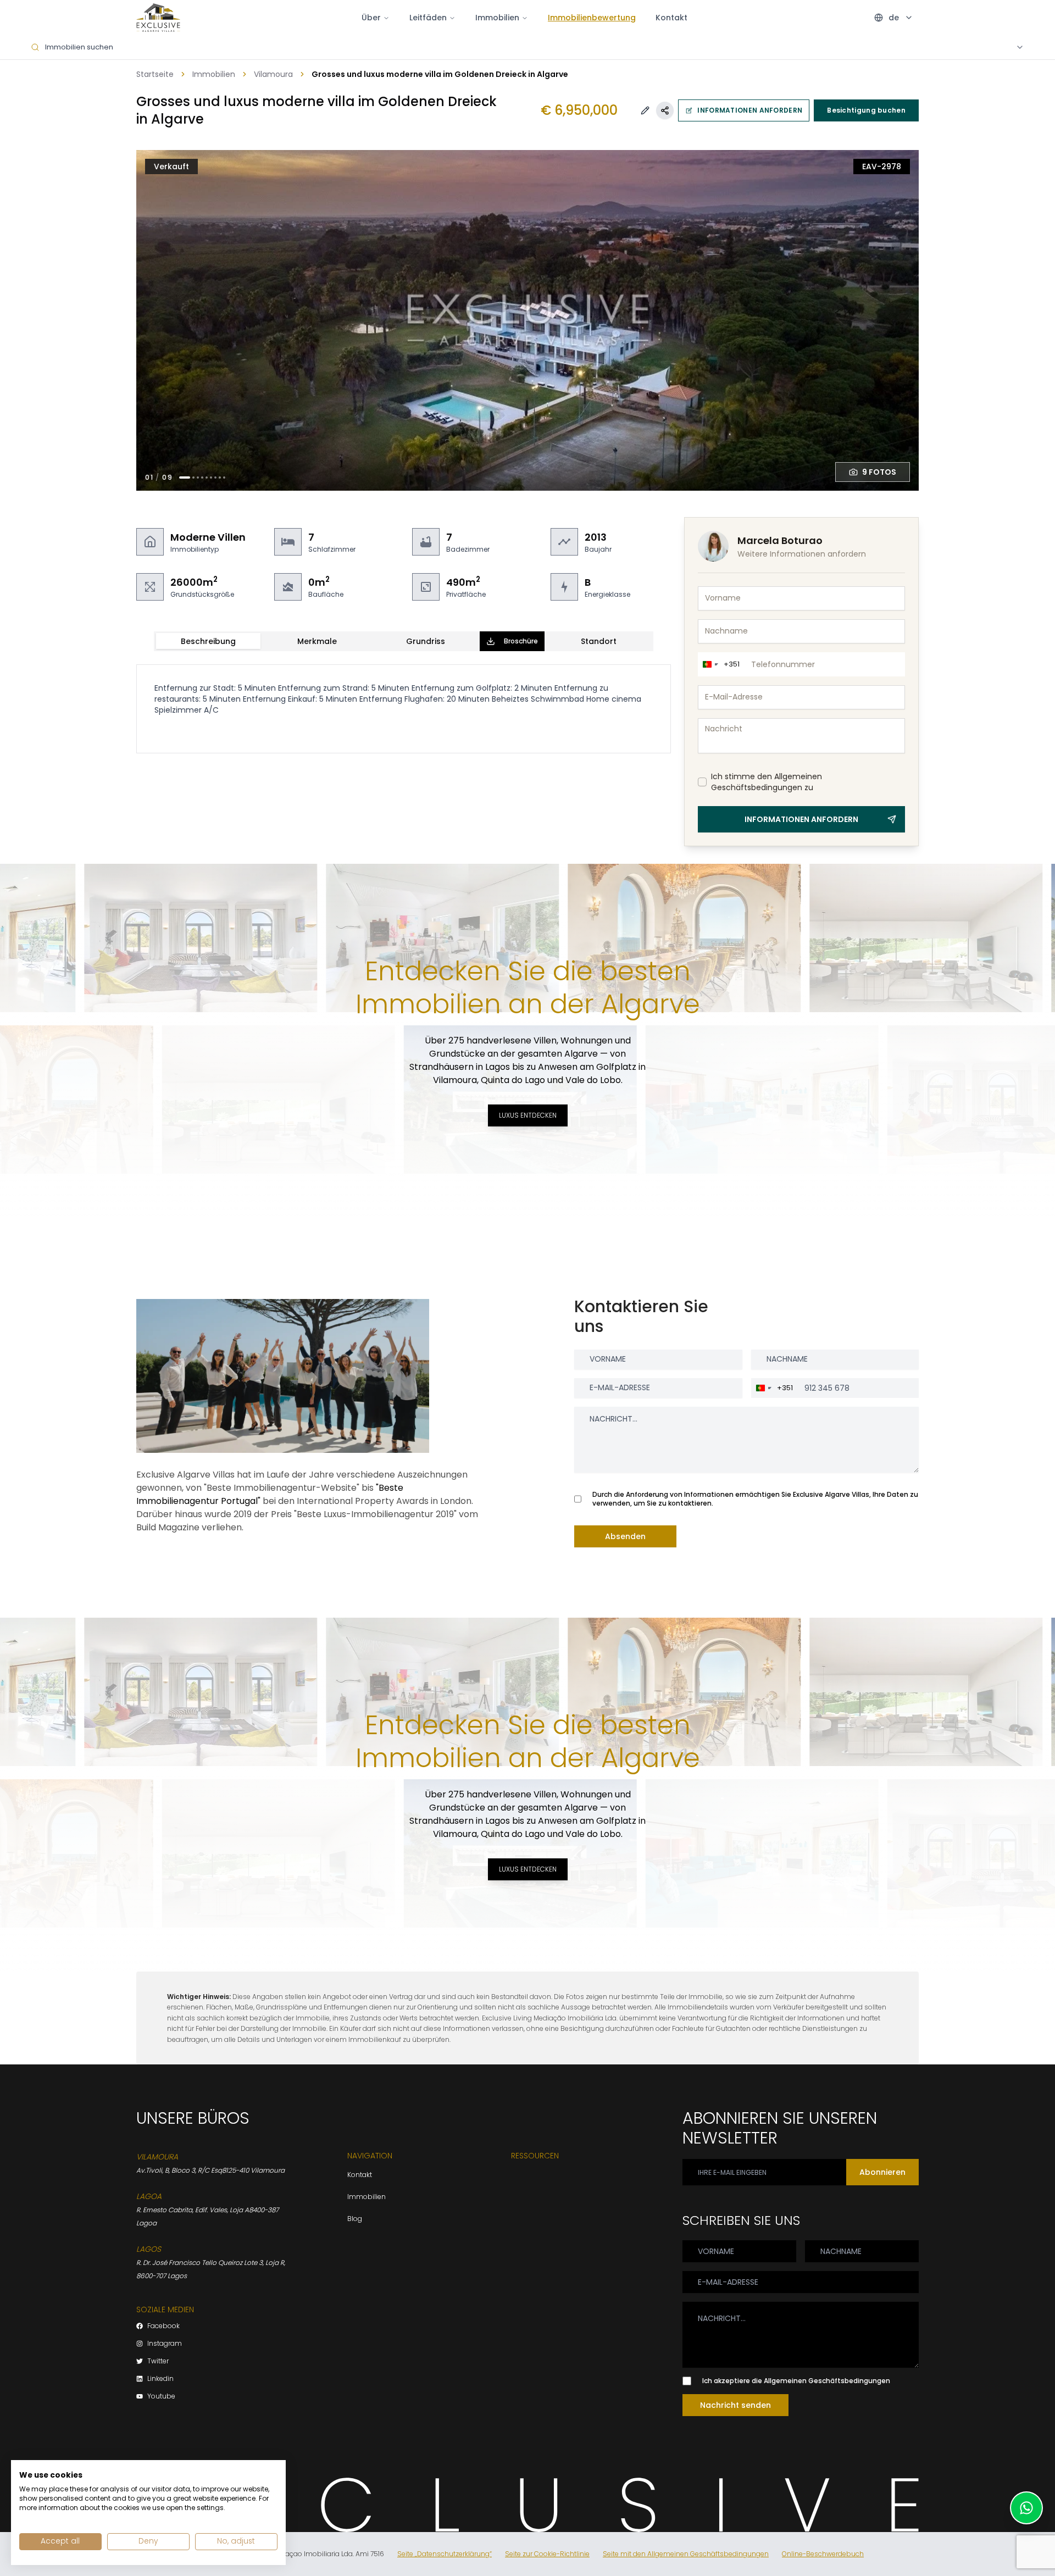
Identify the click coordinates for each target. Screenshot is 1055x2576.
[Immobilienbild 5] (207, 478)
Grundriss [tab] (426, 641)
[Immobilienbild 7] (215, 478)
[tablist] (404, 641)
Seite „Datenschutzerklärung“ (445, 2554)
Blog (355, 2219)
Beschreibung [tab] (208, 641)
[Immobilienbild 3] (198, 478)
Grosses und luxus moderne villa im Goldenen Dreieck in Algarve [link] (440, 74)
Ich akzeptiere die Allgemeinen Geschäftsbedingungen (796, 2381)
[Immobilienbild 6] (211, 478)
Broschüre (521, 641)
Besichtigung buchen (866, 110)
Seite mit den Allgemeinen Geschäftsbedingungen (686, 2554)
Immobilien (214, 74)
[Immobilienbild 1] (185, 478)
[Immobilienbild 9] (224, 478)
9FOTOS (879, 472)
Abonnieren (882, 2172)
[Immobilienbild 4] (202, 478)
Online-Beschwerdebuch (823, 2554)
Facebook (163, 2326)
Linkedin (160, 2379)
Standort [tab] (599, 641)
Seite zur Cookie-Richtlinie (547, 2554)
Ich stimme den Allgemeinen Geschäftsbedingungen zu (767, 782)
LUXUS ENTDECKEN (528, 1115)
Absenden (625, 1536)
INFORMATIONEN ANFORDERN (750, 110)
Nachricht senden (735, 2405)
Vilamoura (273, 74)
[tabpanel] (404, 709)
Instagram (165, 2344)
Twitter (158, 2361)
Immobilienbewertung (592, 18)
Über (371, 18)
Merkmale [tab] (317, 641)
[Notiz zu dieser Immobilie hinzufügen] (645, 110)
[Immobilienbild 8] (220, 478)
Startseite (155, 74)
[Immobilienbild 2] (193, 478)
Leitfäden (428, 18)
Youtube (161, 2396)
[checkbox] (702, 782)
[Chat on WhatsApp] (1026, 2508)
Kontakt (671, 18)
